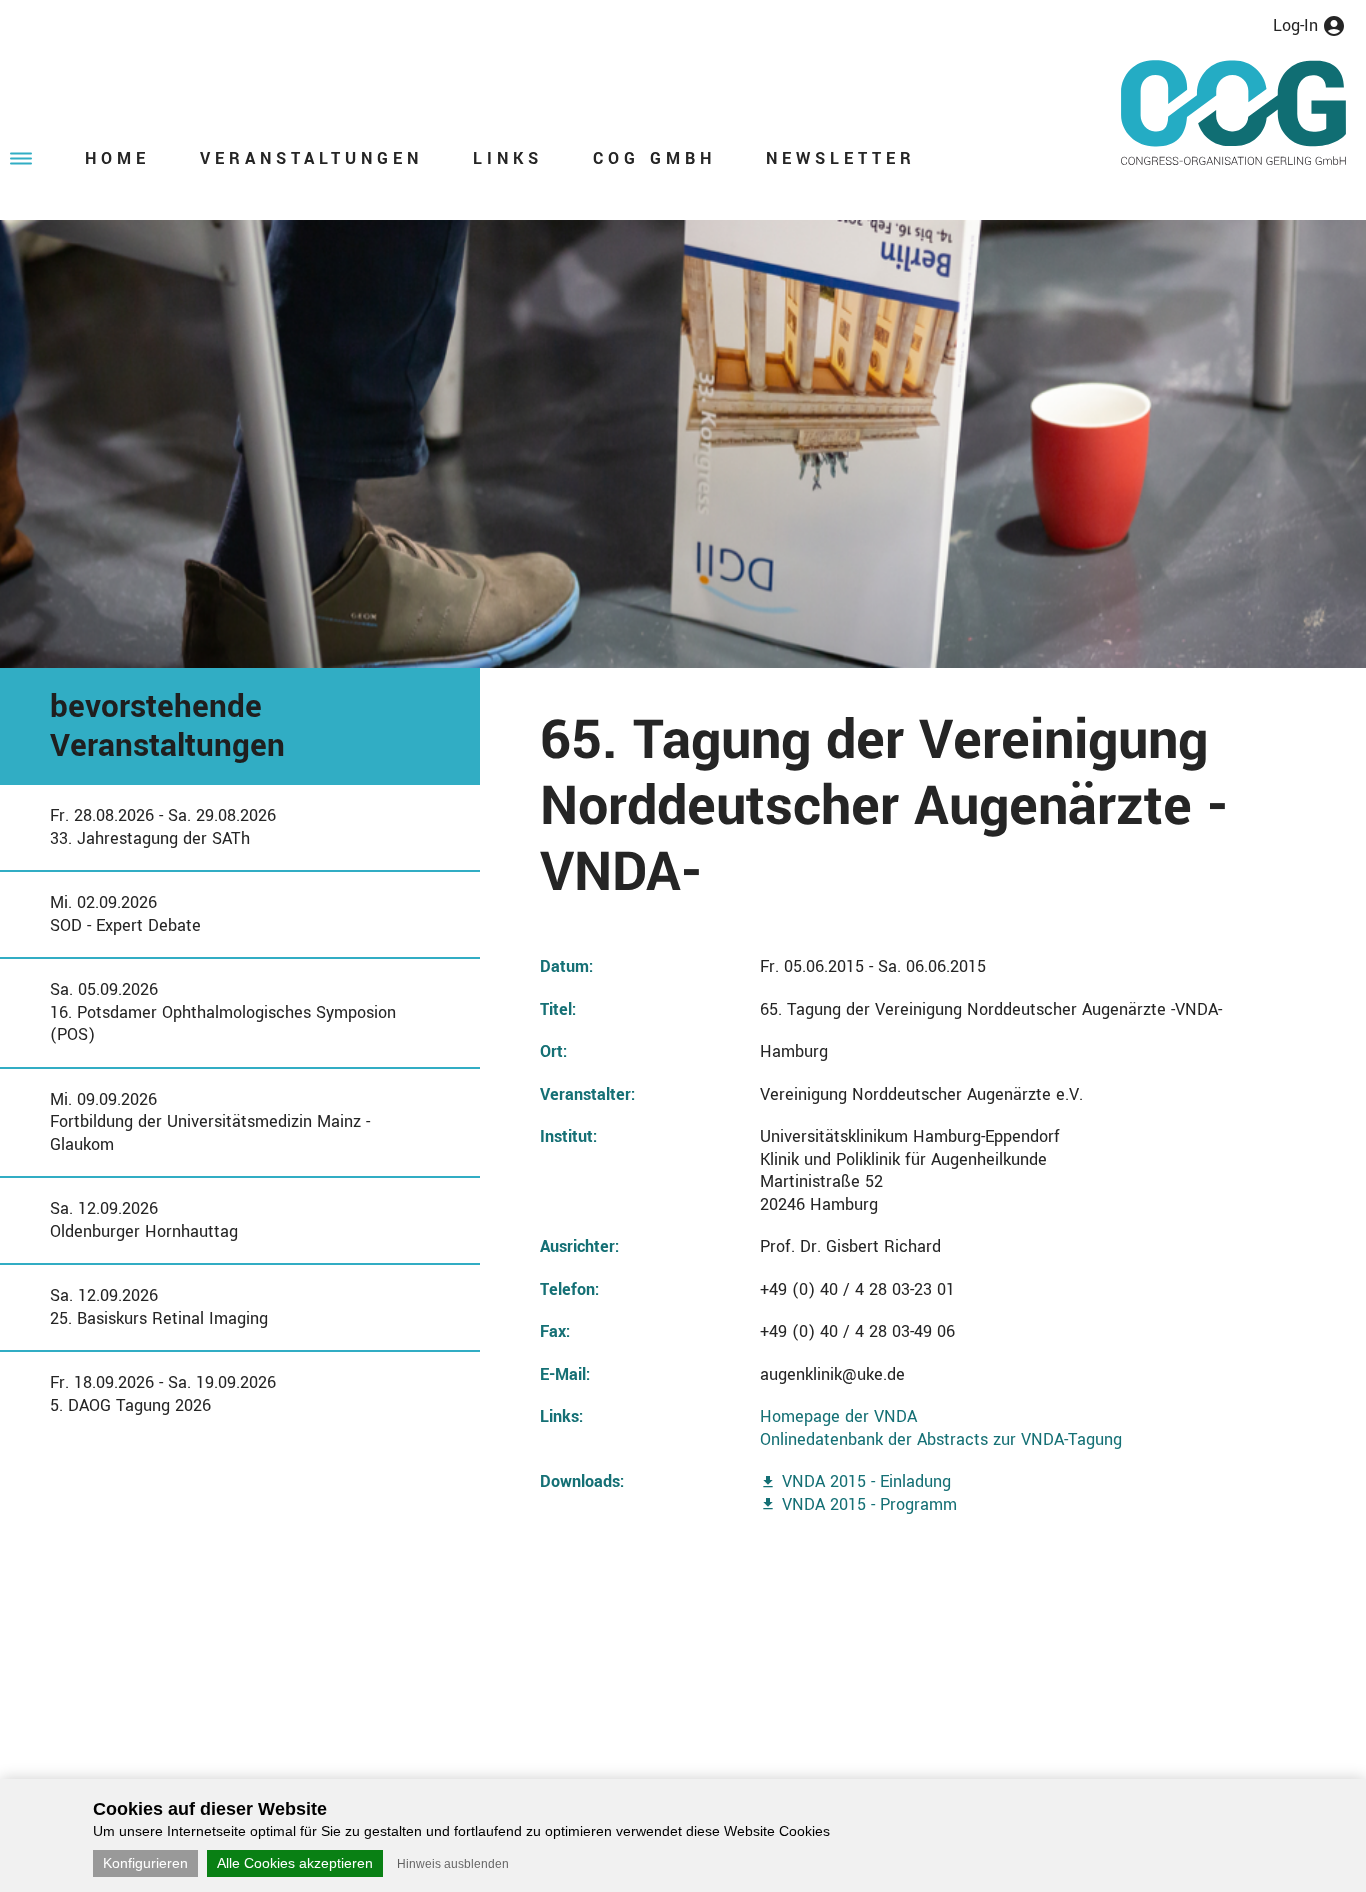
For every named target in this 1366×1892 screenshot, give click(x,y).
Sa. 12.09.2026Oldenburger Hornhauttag (144, 1220)
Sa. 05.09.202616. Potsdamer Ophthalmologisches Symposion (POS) (223, 1012)
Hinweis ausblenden (453, 1864)
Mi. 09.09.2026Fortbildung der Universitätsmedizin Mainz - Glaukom (210, 1122)
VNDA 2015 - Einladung (866, 1481)
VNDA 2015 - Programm (869, 1504)
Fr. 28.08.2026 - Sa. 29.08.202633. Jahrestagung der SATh (163, 827)
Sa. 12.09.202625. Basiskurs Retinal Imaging (159, 1307)
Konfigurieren (145, 1863)
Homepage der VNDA (838, 1416)
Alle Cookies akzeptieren (295, 1863)
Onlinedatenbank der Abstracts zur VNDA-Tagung (941, 1439)
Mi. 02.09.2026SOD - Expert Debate (125, 914)
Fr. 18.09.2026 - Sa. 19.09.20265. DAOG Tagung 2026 (163, 1394)
